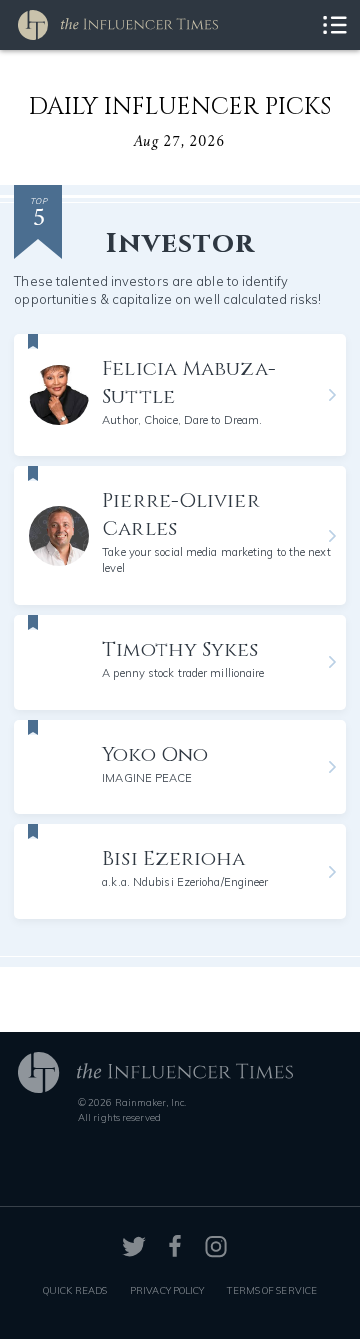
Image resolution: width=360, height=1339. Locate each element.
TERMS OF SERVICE (272, 1290)
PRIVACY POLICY (167, 1290)
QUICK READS (75, 1290)
